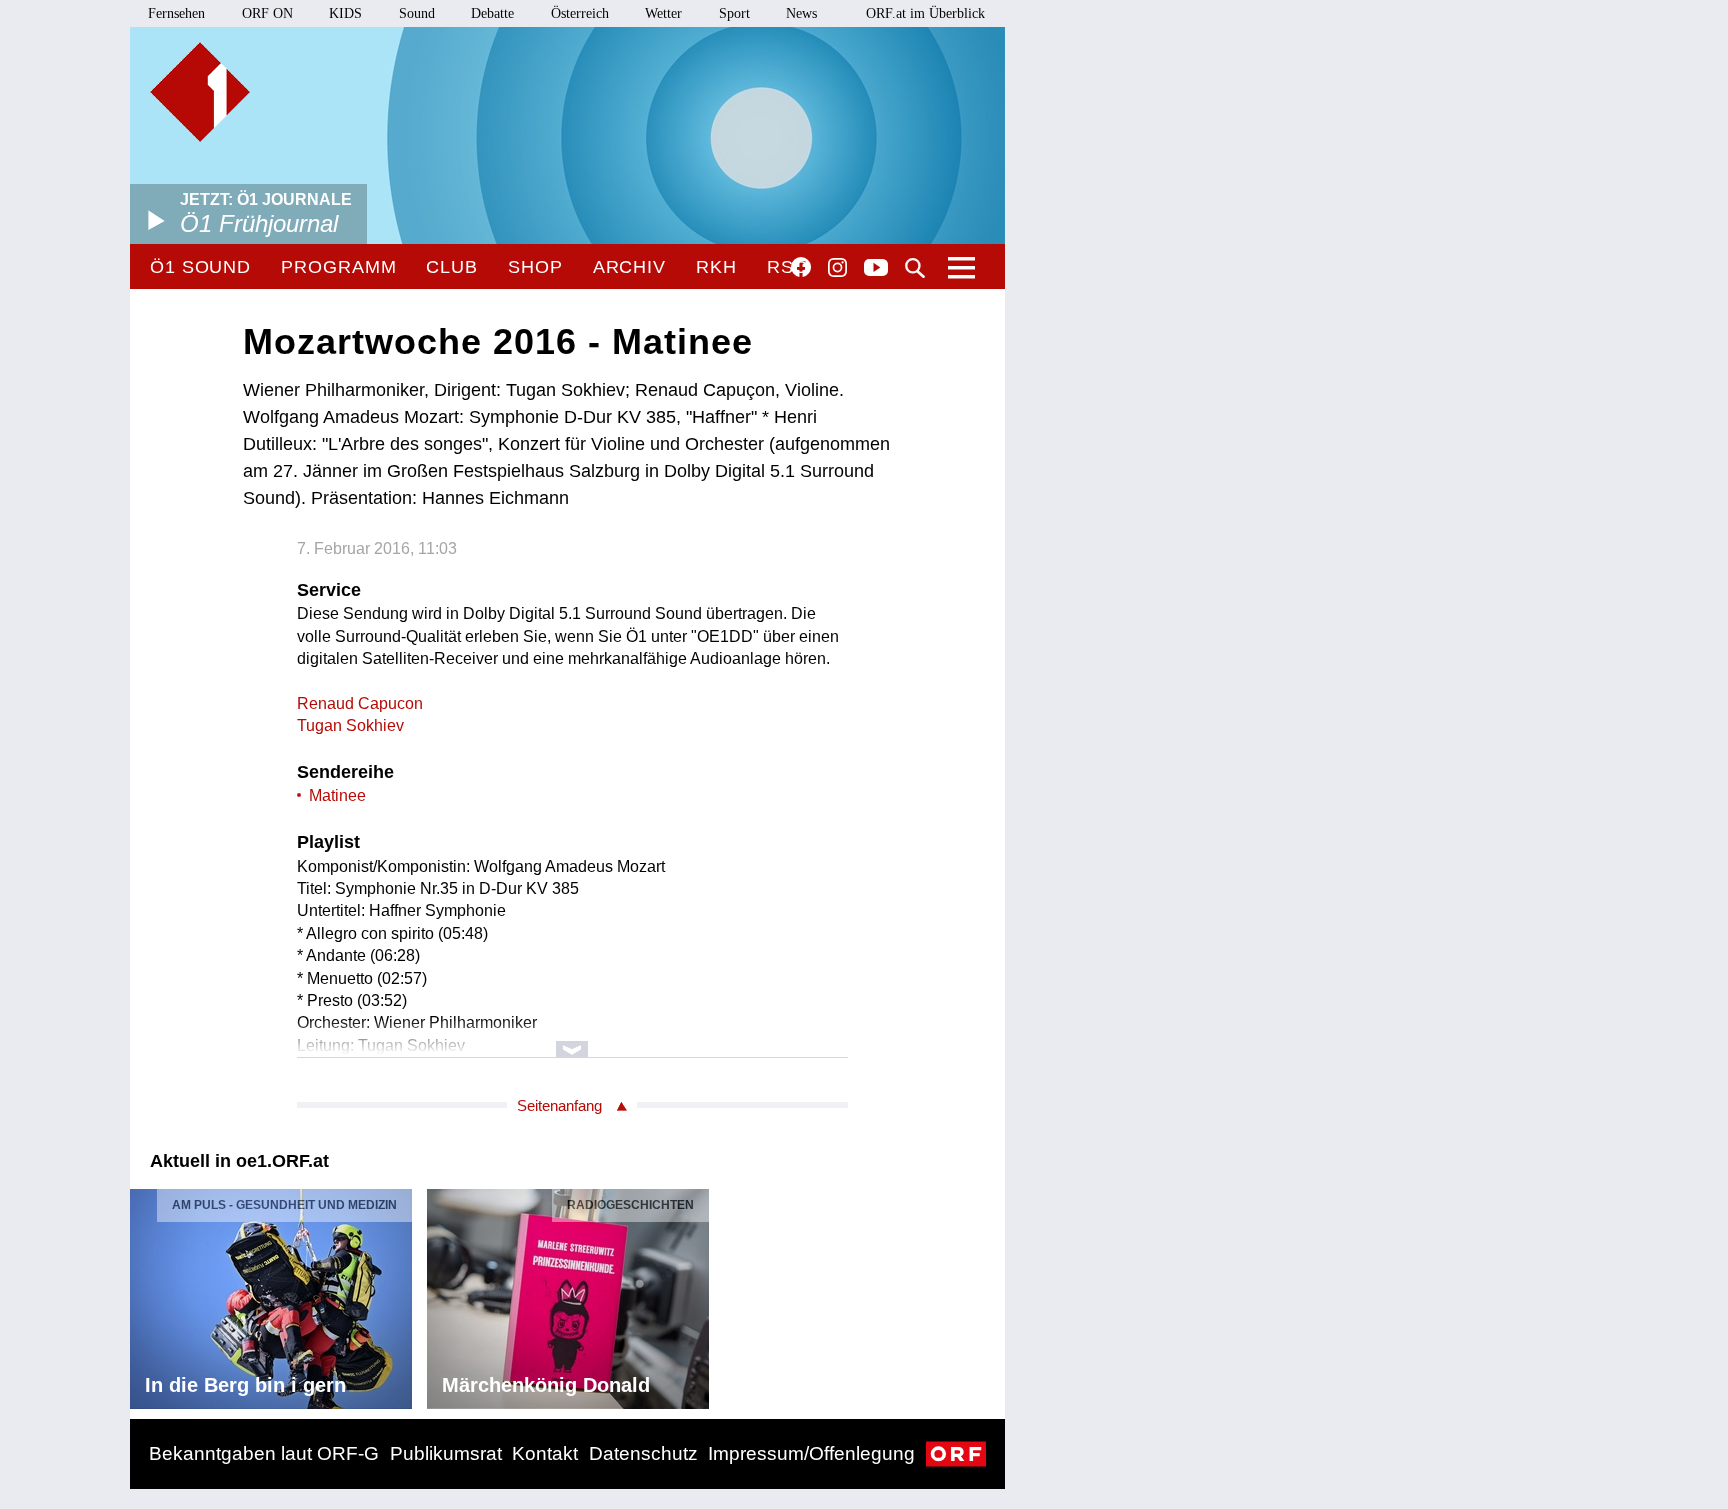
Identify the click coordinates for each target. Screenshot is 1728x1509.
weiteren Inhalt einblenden (572, 1039)
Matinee (337, 795)
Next (989, 1293)
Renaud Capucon (360, 703)
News (801, 13)
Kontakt (545, 1453)
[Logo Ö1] (200, 92)
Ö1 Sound (200, 267)
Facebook (801, 267)
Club (452, 267)
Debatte (492, 13)
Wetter (663, 13)
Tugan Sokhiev (350, 725)
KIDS (345, 13)
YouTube (876, 269)
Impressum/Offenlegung (811, 1453)
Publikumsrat (446, 1453)
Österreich (580, 13)
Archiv (629, 267)
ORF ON (267, 13)
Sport (734, 13)
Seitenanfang (559, 1105)
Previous (146, 1293)
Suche (915, 268)
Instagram (837, 268)
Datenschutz (643, 1453)
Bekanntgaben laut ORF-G (264, 1453)
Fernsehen (176, 13)
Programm (338, 267)
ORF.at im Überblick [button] (925, 13)
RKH (716, 267)
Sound (417, 13)
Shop (535, 267)
